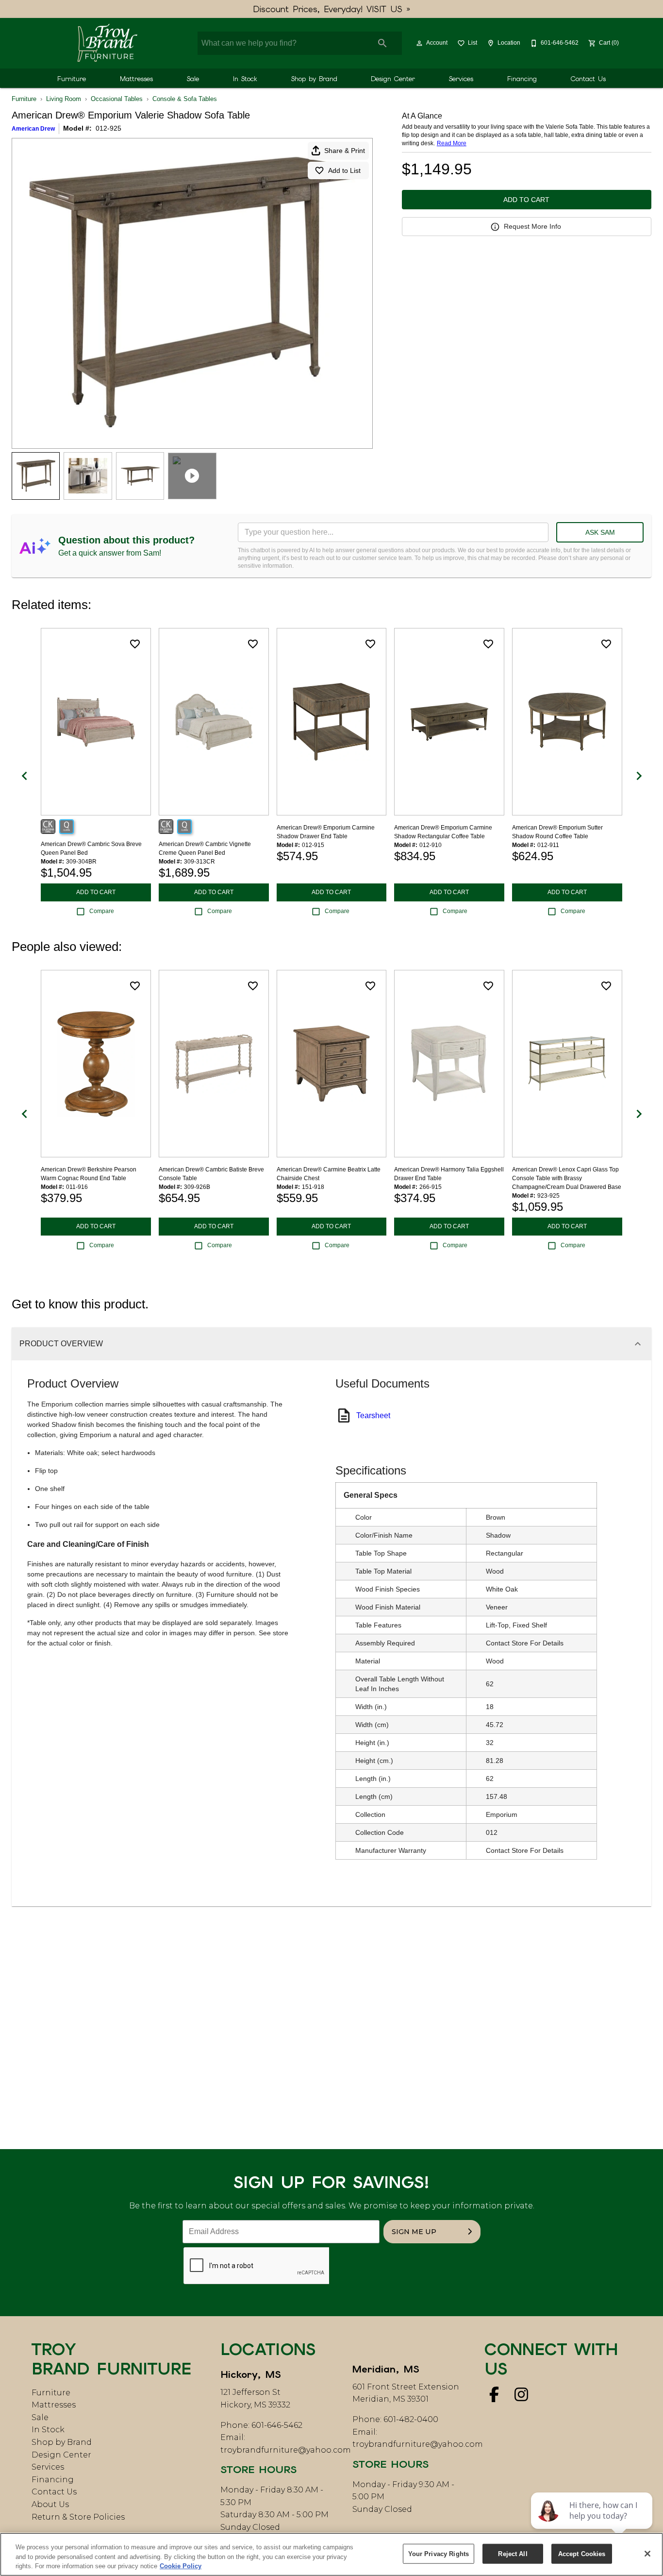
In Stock (245, 79)
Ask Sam (600, 532)
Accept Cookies (582, 2553)
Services (461, 79)
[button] (419, 43)
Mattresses (136, 79)
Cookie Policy (181, 2566)
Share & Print (345, 151)
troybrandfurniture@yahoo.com (286, 2450)
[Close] (647, 2554)
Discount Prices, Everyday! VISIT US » (332, 9)
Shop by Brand (314, 79)
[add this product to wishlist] (135, 644)
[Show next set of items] (639, 776)
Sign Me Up (414, 2232)
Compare (102, 911)
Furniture (72, 79)
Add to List (344, 170)
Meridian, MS (386, 2369)
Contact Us (588, 79)
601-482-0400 (411, 2419)
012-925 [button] (108, 128)
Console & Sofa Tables (185, 99)
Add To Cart (526, 200)
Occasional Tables (117, 99)
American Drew (33, 129)
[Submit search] (382, 43)
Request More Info (532, 226)
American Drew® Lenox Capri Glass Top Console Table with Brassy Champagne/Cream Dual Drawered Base (567, 1178)
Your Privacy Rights (439, 2553)
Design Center (393, 79)
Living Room (64, 99)
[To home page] (107, 43)
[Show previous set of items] (24, 776)
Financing (522, 79)
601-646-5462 (277, 2425)
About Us (50, 2504)
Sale (193, 79)
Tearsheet (373, 1415)
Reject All (513, 2553)
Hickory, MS (251, 2374)
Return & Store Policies (78, 2517)
